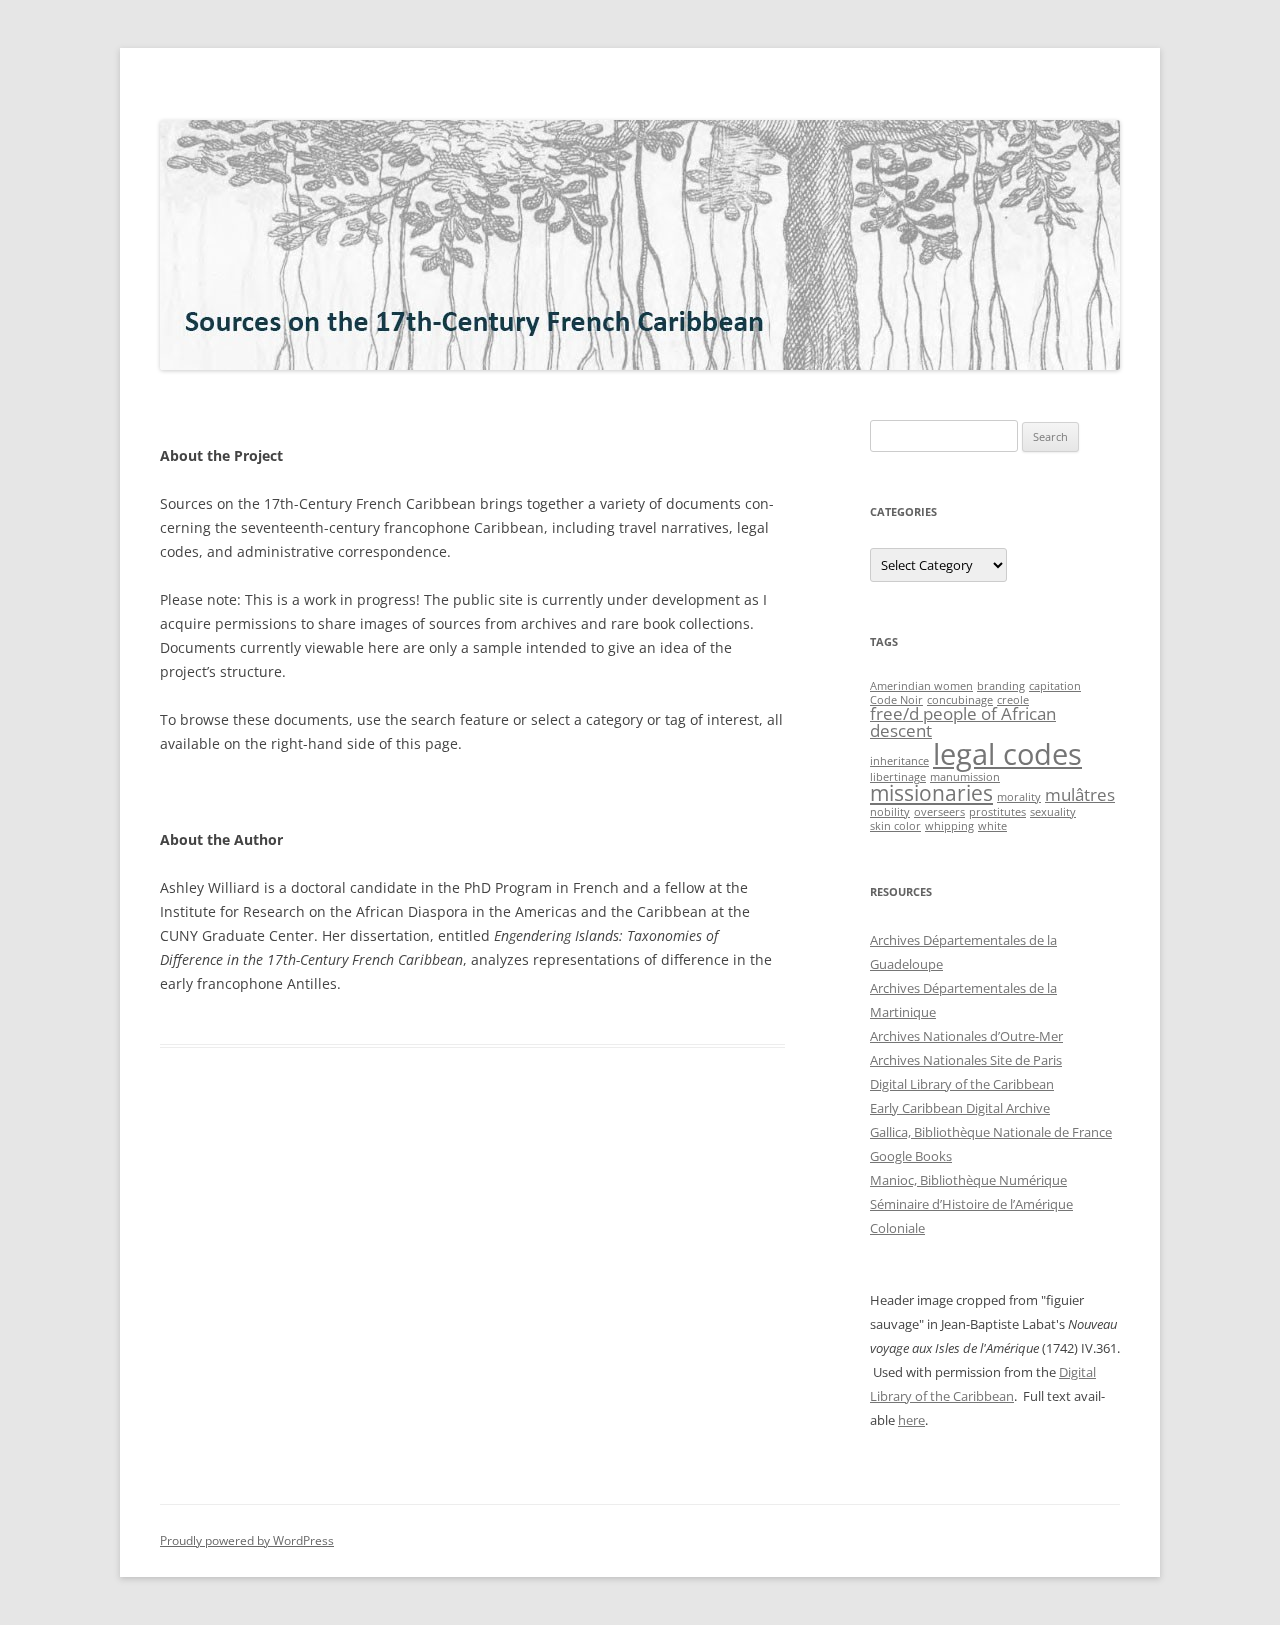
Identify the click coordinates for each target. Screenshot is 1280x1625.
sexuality (1053, 812)
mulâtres (1080, 794)
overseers (939, 812)
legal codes (1007, 754)
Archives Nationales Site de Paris (966, 1060)
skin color (895, 826)
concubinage (960, 700)
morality (1019, 797)
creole (1013, 700)
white (992, 826)
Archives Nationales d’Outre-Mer (966, 1036)
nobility (890, 812)
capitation (1055, 686)
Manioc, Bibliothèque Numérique (968, 1180)
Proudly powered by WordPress (247, 1540)
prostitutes (997, 812)
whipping (949, 826)
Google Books (911, 1156)
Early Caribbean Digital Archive (960, 1108)
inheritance (899, 761)
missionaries (931, 793)
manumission (965, 777)
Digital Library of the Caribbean (962, 1084)
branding (1001, 686)
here (911, 1420)
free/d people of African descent (963, 722)
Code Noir (896, 700)
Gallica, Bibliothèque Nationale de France (991, 1132)
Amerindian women (921, 686)
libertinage (898, 777)
